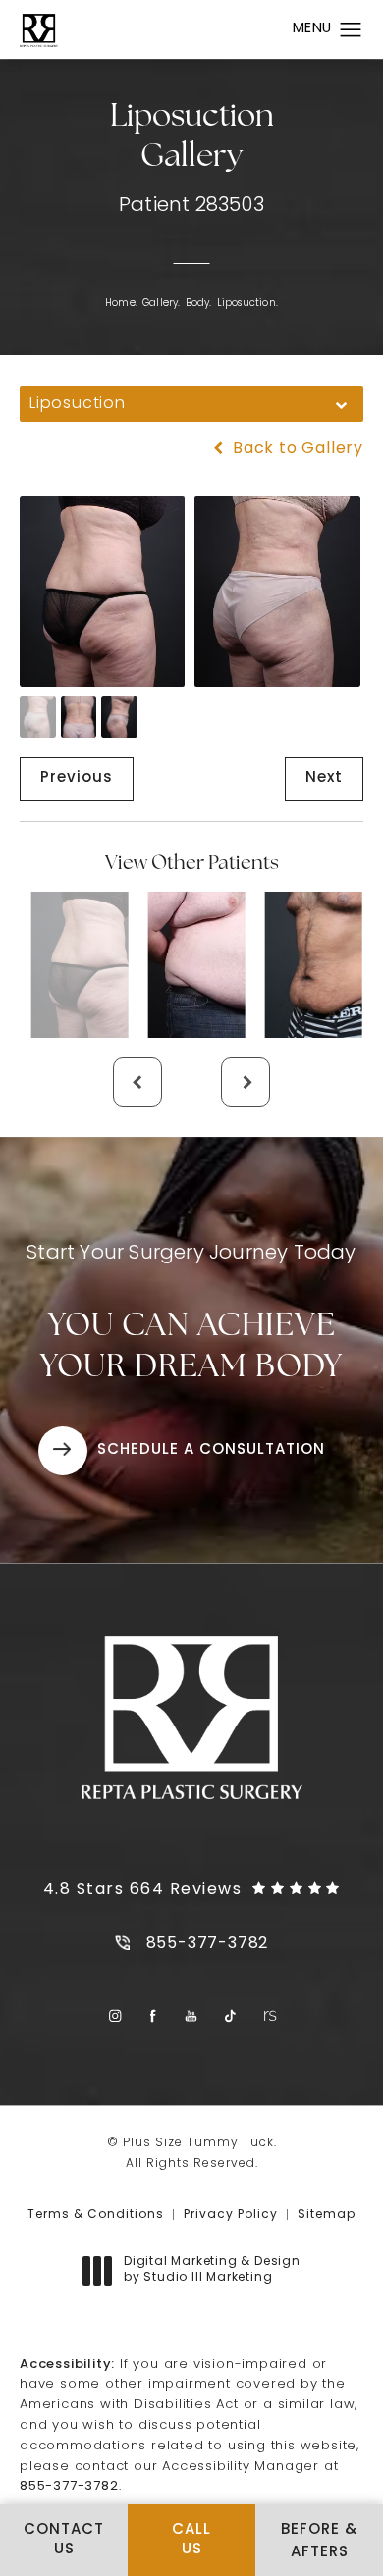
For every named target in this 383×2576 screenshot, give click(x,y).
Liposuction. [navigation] (247, 304)
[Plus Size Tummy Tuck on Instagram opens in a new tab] (114, 2016)
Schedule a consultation (211, 1450)
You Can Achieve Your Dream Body (191, 1314)
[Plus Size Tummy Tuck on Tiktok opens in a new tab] (230, 2016)
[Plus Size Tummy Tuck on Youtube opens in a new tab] (192, 2016)
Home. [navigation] (121, 304)
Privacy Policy (231, 2215)
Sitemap (327, 2215)
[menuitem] (114, 2016)
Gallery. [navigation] (162, 304)
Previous (77, 778)
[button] (351, 30)
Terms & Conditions (96, 2215)
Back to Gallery (296, 449)
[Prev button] (137, 1082)
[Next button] (246, 1082)
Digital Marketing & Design (212, 2271)
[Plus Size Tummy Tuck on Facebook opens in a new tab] (154, 2016)
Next (324, 778)
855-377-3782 (69, 2486)
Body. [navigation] (199, 304)
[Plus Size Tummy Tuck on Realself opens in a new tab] (269, 2016)
